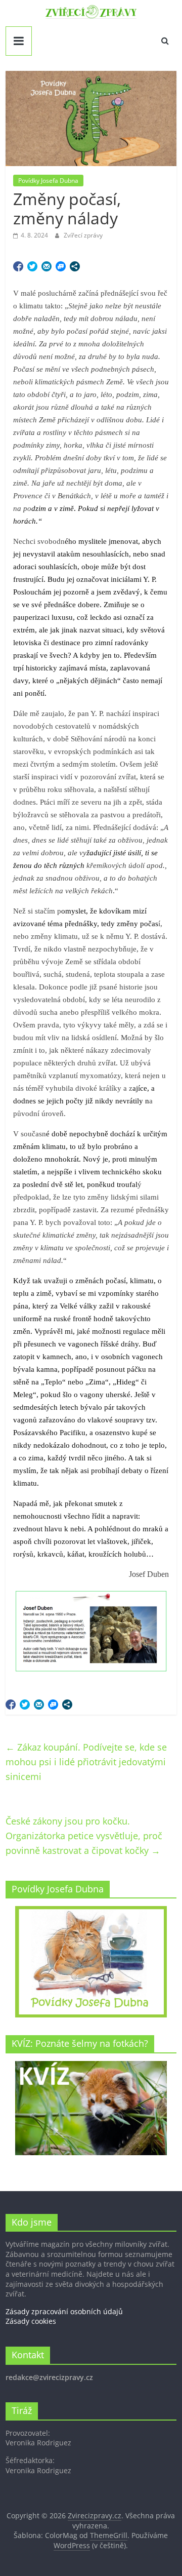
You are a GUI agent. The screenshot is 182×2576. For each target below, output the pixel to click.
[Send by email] (47, 266)
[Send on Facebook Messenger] (61, 266)
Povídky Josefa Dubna (48, 181)
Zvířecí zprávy (83, 235)
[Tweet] (32, 266)
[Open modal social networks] (75, 266)
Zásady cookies (31, 2321)
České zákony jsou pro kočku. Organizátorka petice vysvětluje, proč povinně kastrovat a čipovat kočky (84, 1836)
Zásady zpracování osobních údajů (64, 2311)
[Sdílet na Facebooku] (18, 266)
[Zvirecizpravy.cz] (91, 11)
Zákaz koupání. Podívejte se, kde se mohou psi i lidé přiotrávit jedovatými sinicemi (86, 1762)
